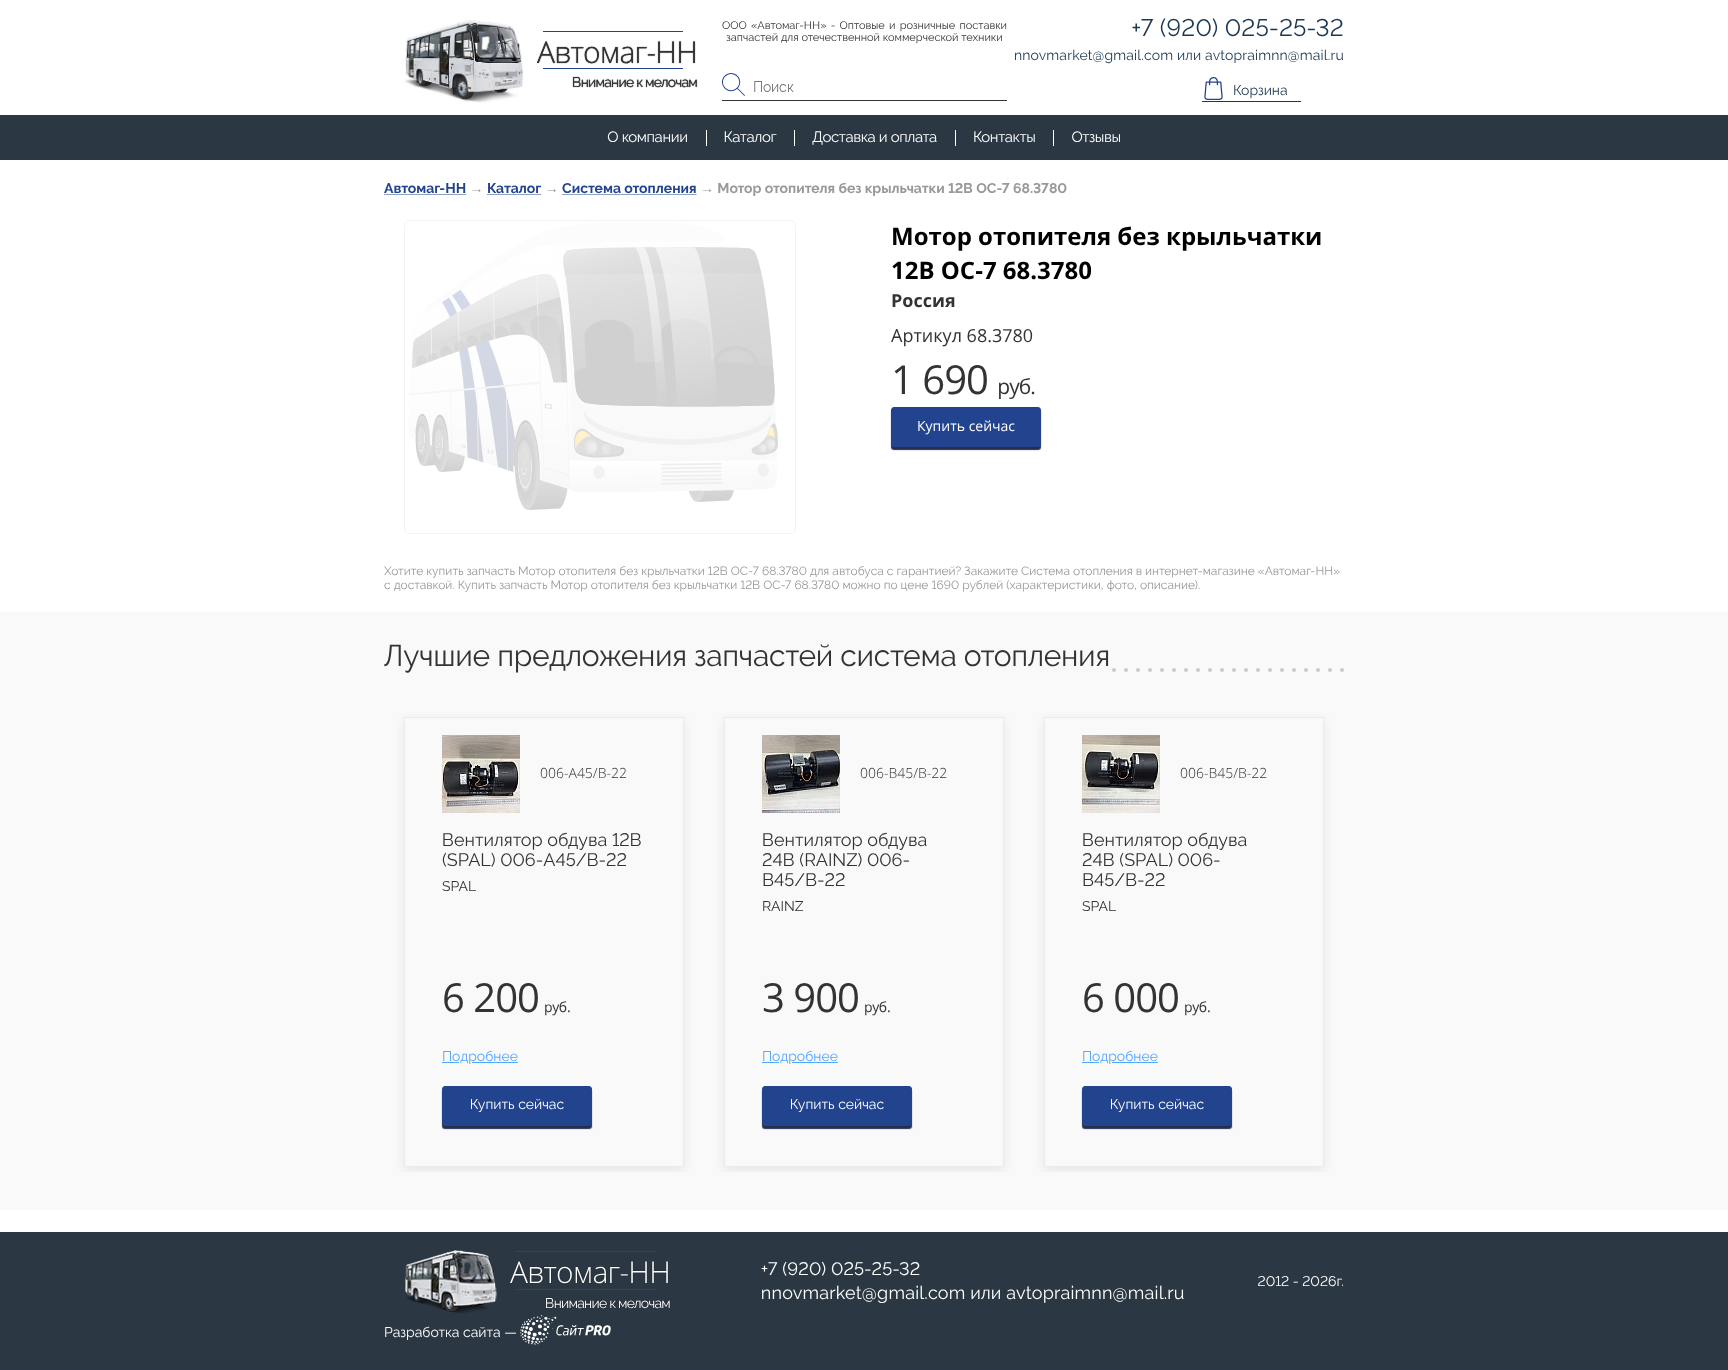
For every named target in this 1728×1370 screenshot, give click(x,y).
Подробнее (480, 1057)
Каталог (750, 137)
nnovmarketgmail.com (863, 1293)
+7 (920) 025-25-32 (841, 1269)
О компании (647, 137)
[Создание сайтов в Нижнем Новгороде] (565, 1333)
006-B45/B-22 (903, 774)
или (973, 1294)
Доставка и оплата (874, 137)
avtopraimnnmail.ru (1095, 1293)
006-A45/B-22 (583, 774)
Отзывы (1095, 137)
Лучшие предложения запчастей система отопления (747, 656)
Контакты (1004, 137)
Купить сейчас (966, 426)
